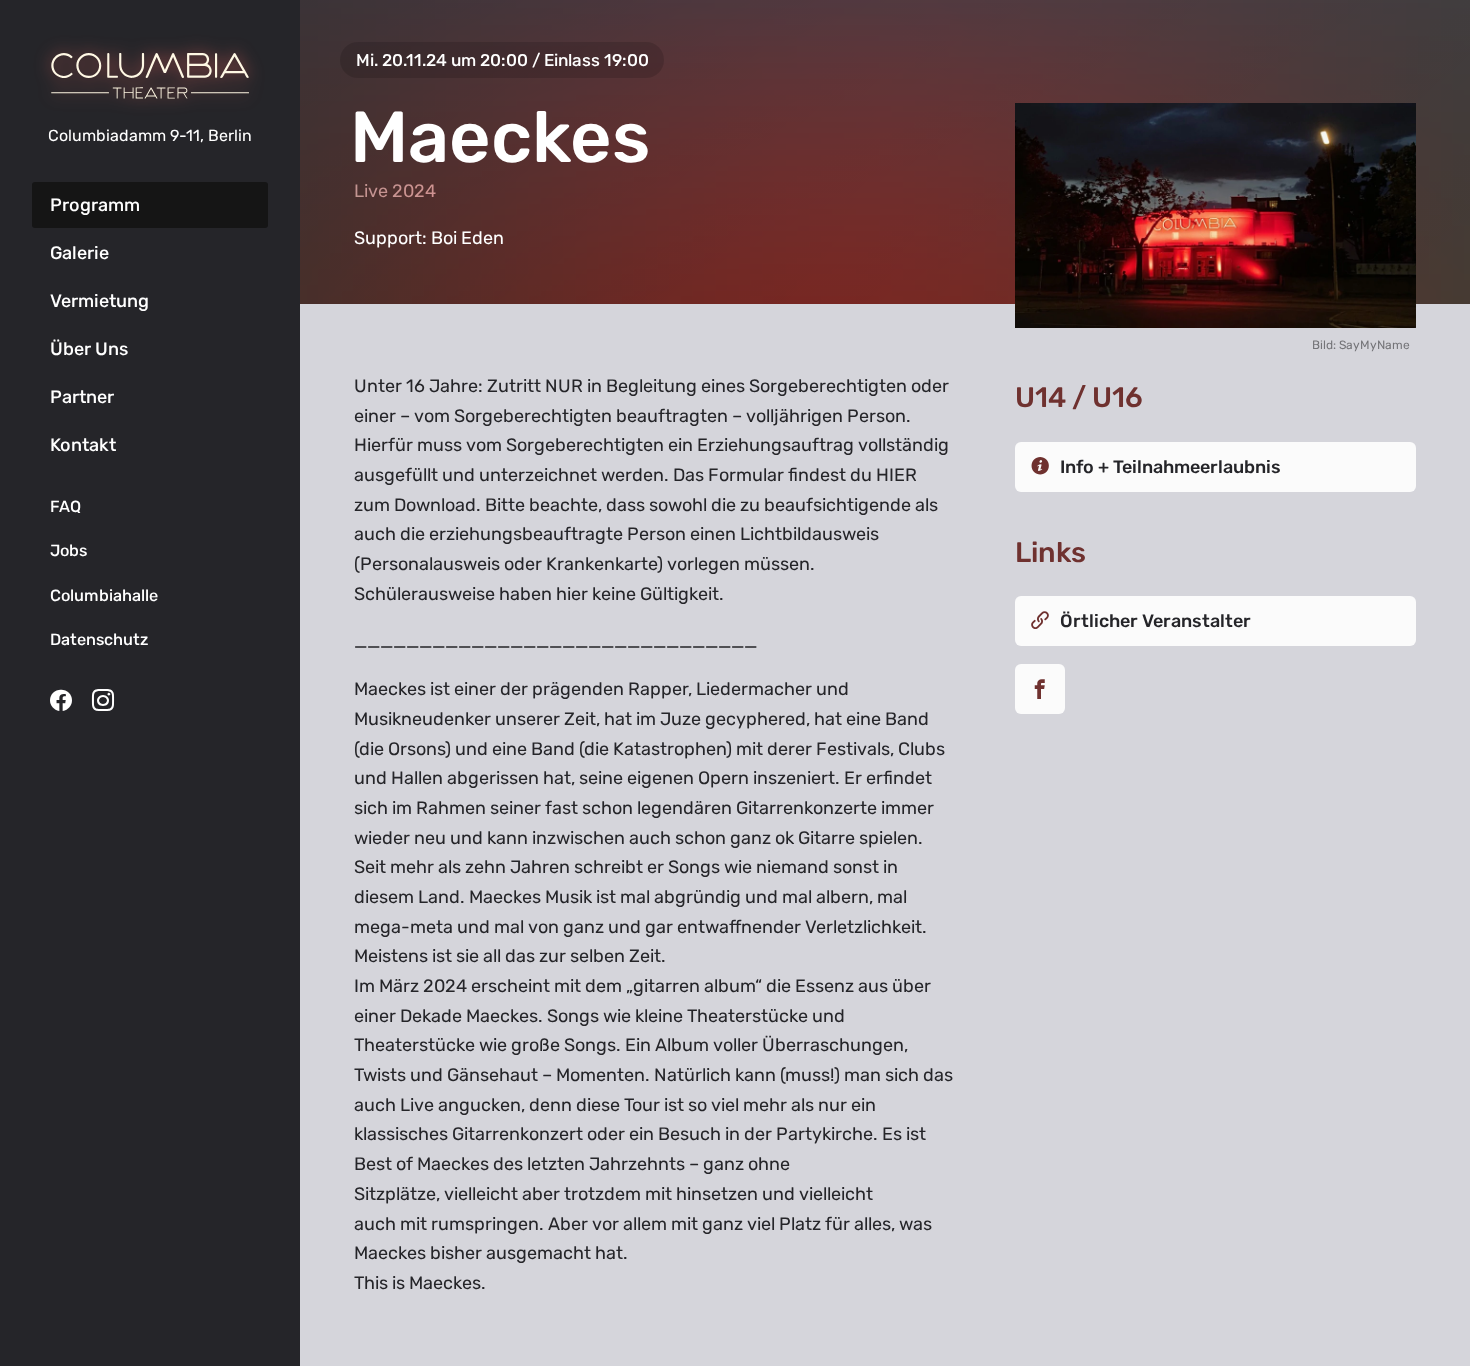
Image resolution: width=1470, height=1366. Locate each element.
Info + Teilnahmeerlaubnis (1170, 467)
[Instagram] (103, 700)
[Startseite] (150, 75)
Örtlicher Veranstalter (1155, 621)
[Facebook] (61, 700)
